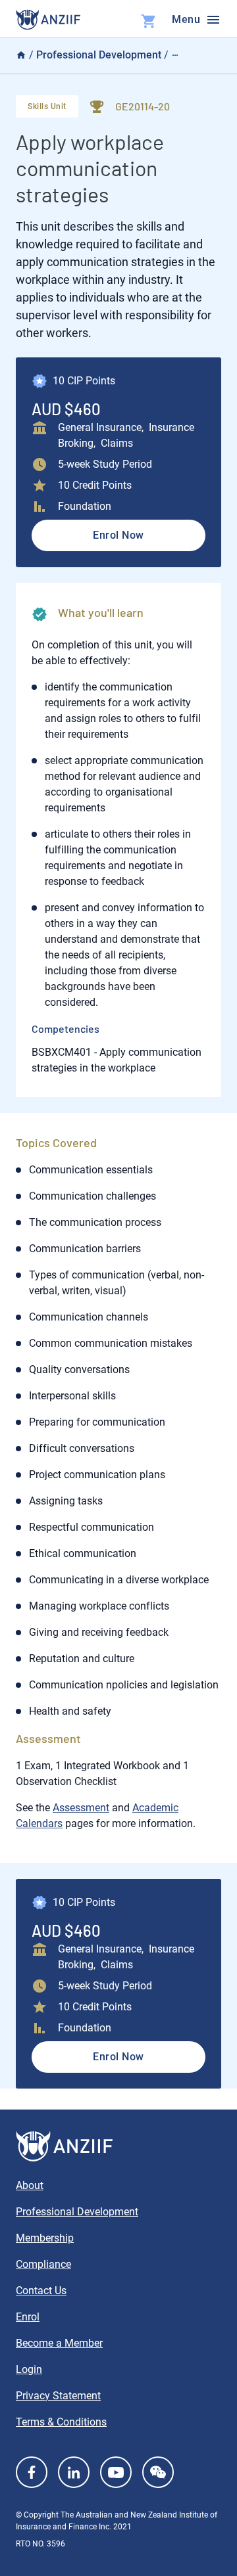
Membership (45, 2238)
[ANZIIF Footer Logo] (118, 2146)
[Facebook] (32, 2472)
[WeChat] (158, 2472)
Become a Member (59, 2343)
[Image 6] (48, 20)
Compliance (43, 2264)
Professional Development (99, 55)
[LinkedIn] (74, 2472)
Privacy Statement (58, 2396)
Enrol (28, 2317)
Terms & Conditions (61, 2422)
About (30, 2185)
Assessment (81, 1808)
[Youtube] (116, 2472)
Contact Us (41, 2291)
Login (29, 2369)
